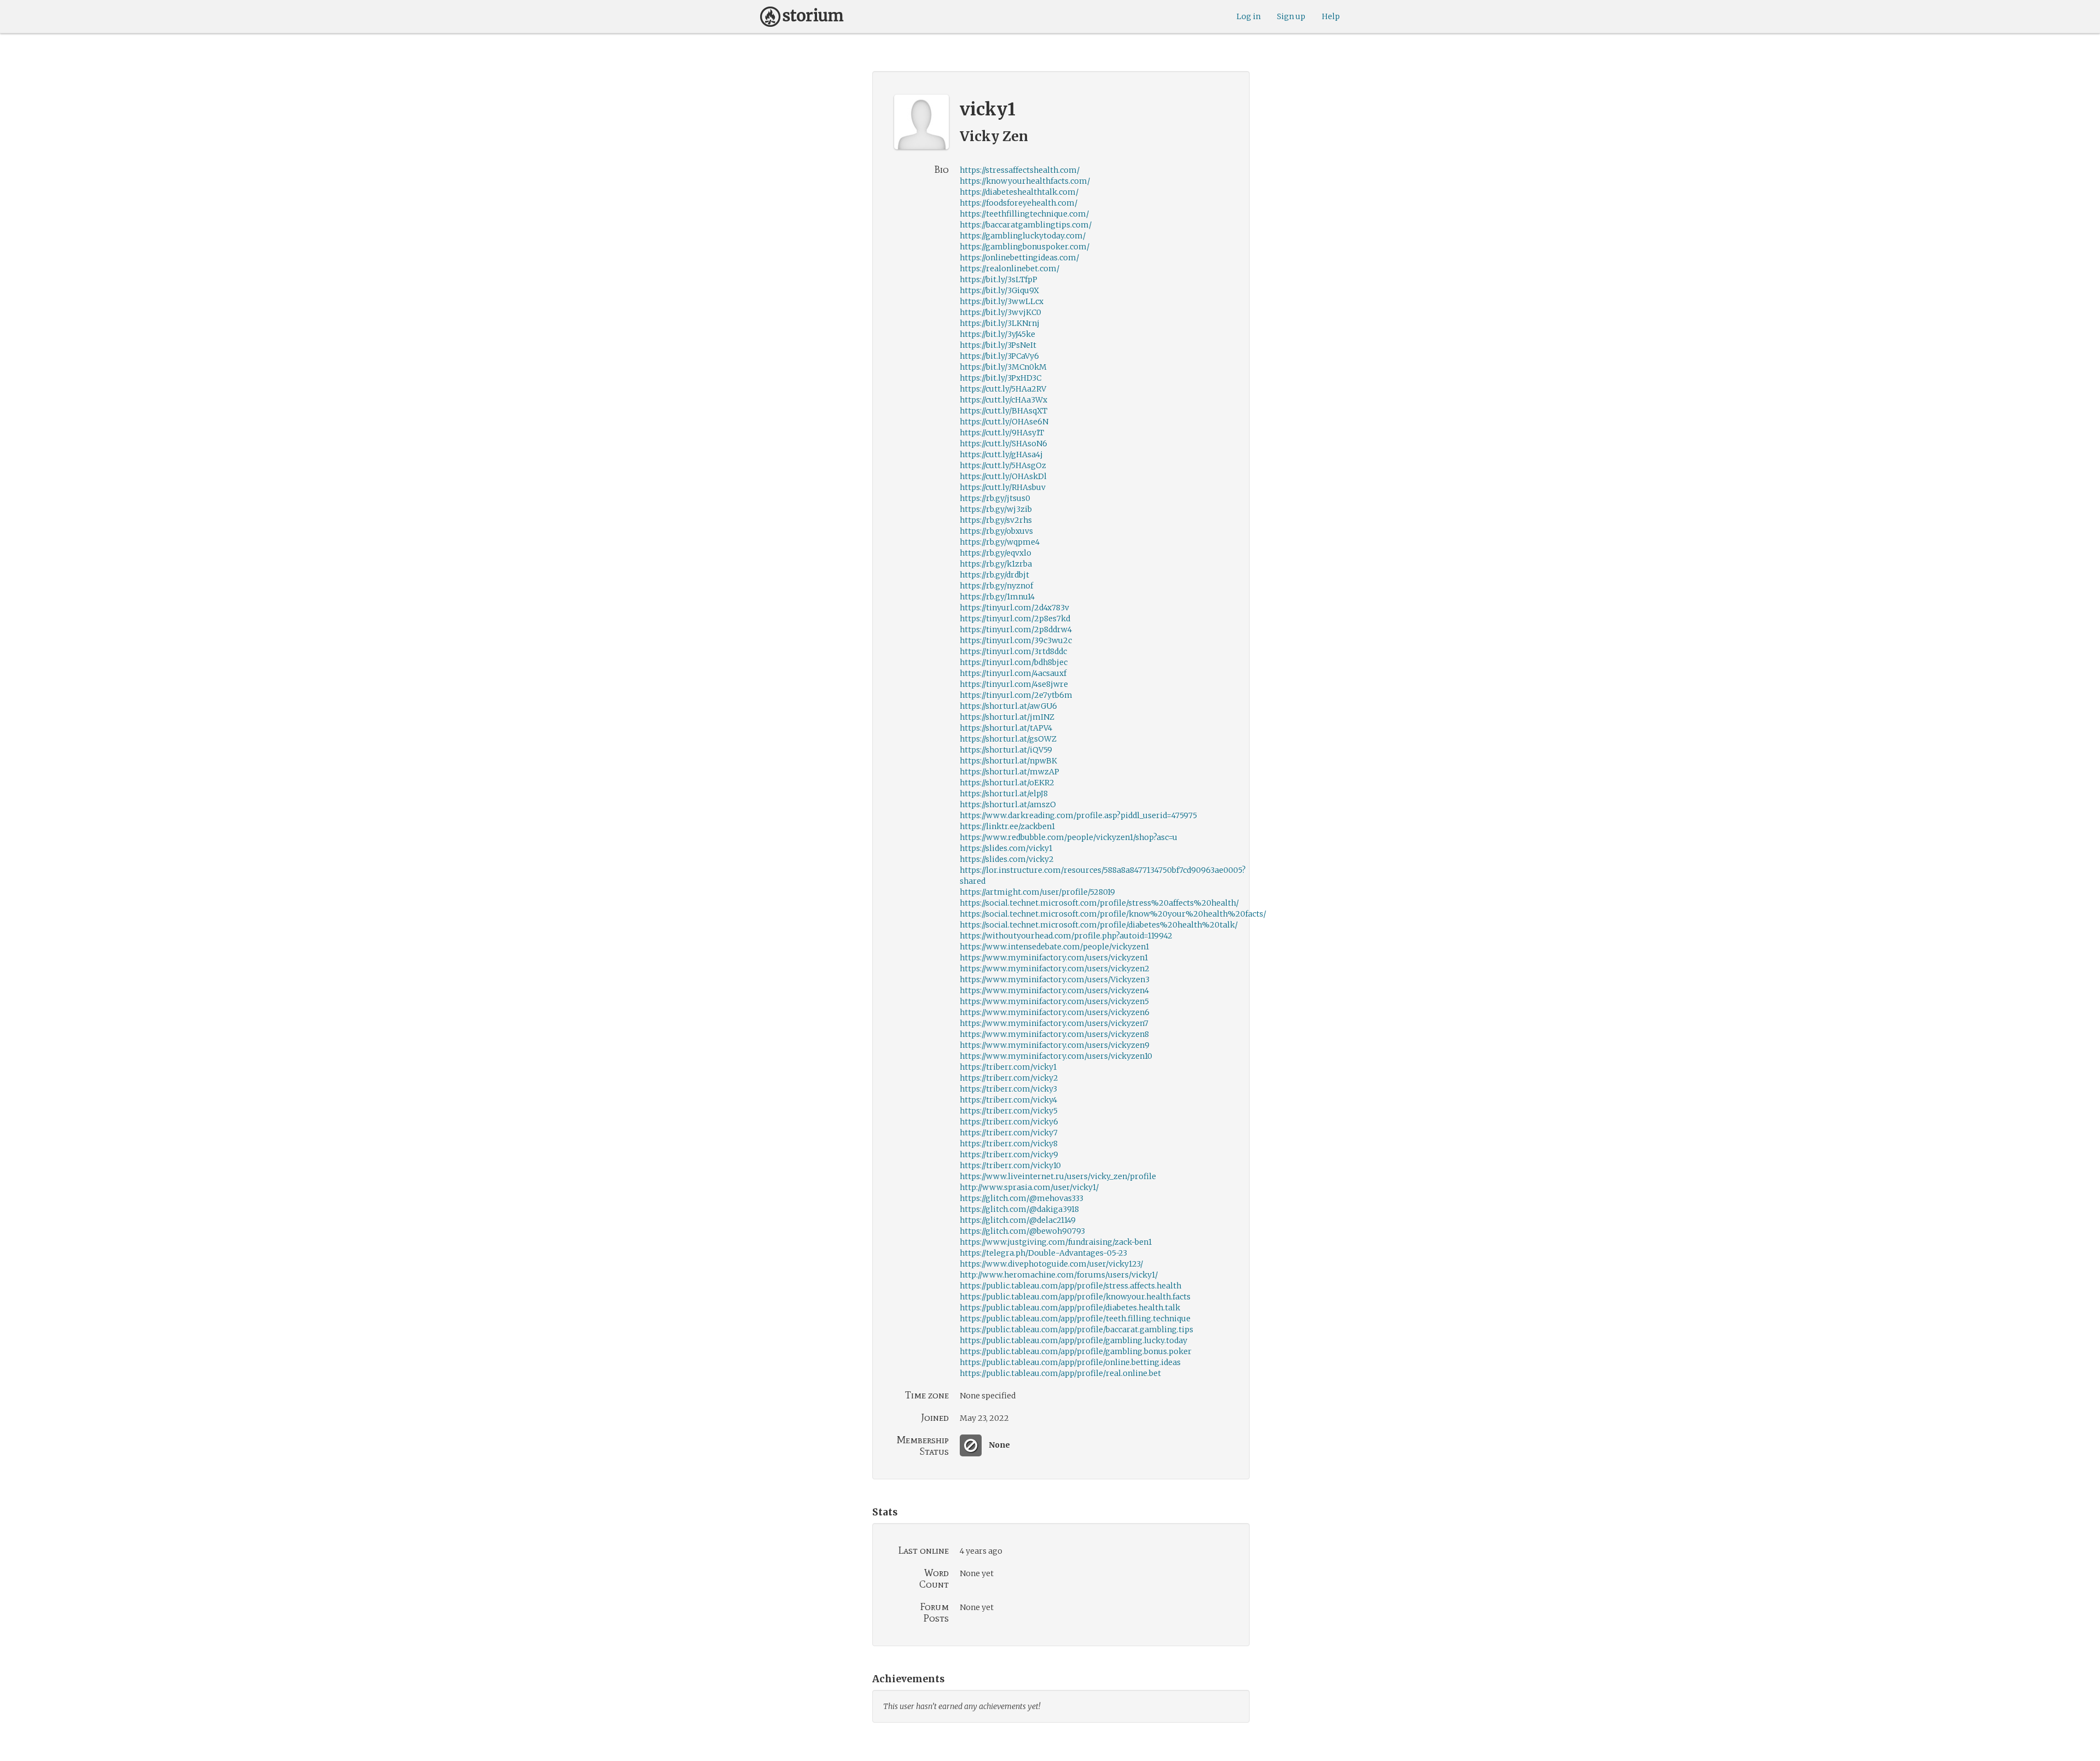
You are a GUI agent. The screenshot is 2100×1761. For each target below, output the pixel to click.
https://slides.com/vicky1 (1006, 848)
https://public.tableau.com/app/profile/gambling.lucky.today (1074, 1340)
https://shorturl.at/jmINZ (1007, 717)
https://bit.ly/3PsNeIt (998, 345)
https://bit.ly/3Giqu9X (999, 290)
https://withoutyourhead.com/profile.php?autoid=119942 (1066, 936)
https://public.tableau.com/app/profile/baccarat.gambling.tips (1077, 1330)
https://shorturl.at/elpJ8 (1004, 794)
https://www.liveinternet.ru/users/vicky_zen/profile (1058, 1176)
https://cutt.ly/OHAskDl (1003, 476)
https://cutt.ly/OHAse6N (1004, 422)
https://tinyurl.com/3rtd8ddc (1013, 651)
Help (1331, 16)
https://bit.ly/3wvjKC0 (1001, 312)
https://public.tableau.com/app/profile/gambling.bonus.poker (1076, 1351)
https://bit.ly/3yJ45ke (997, 334)
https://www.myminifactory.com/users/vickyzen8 (1054, 1034)
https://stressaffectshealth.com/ (1020, 170)
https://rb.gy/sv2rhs (996, 520)
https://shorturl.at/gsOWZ (1008, 739)
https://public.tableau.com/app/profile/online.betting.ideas (1070, 1362)
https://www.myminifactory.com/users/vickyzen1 (1054, 958)
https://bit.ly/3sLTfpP (999, 279)
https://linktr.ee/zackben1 (1007, 826)
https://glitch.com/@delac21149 (1018, 1220)
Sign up (1291, 16)
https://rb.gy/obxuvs (996, 531)
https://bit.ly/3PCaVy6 (999, 356)
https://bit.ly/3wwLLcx (1002, 301)
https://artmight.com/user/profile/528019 (1037, 892)
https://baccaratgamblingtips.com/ (1026, 225)
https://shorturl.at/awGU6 (1008, 706)
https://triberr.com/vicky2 (1009, 1078)
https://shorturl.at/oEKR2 (1007, 783)
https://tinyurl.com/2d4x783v (1014, 608)
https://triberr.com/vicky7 (1009, 1133)
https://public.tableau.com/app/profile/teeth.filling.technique (1075, 1319)
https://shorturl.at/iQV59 (1006, 750)
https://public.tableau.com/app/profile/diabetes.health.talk (1070, 1308)
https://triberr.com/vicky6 (1009, 1122)
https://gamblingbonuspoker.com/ (1025, 247)
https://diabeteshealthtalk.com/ (1019, 192)
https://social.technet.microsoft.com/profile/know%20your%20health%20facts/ (1113, 914)
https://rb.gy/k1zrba (996, 564)
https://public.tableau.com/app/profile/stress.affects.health (1071, 1286)
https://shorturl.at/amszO (1008, 804)
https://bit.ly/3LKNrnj (1000, 323)
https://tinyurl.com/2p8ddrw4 (1016, 629)
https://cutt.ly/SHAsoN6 (1004, 444)
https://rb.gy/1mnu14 (997, 597)
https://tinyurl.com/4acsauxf (1013, 673)
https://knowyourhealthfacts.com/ (1025, 181)
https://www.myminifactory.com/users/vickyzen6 (1055, 1012)
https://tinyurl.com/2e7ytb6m (1016, 695)
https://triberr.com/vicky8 (1009, 1144)
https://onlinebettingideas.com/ (1019, 258)
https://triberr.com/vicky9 (1009, 1154)
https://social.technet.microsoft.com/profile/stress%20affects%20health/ (1099, 903)
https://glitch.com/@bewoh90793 (1022, 1231)
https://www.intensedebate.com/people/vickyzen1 (1054, 947)
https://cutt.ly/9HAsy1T (1002, 433)
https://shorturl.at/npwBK (1008, 761)
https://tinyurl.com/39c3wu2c (1016, 640)
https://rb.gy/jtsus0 (995, 498)
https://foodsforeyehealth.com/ (1019, 203)
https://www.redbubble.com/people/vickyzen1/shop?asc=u (1069, 837)
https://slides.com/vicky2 (1007, 859)
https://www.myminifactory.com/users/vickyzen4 (1054, 990)
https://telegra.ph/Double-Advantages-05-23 (1043, 1253)
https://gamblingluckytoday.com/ (1023, 236)
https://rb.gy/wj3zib (996, 509)
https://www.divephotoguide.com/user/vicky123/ (1051, 1264)
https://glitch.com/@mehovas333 (1022, 1198)
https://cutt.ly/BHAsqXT (1004, 411)
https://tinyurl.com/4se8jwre (1014, 684)
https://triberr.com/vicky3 (1008, 1089)
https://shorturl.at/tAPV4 (1006, 728)
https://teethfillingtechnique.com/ (1024, 214)
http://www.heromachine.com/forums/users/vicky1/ (1059, 1275)
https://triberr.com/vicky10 (1010, 1165)
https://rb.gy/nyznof (996, 586)
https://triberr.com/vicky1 (1008, 1067)
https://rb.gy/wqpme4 (1000, 542)
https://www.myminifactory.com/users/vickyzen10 (1056, 1056)
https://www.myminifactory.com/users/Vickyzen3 (1055, 979)
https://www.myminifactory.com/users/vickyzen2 (1055, 969)
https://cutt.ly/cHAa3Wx (1004, 400)
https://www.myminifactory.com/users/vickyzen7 (1054, 1023)
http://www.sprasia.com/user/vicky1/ (1029, 1187)
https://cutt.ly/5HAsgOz (1003, 465)
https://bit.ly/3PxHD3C (1001, 378)
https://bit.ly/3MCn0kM (1003, 367)
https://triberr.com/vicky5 (1009, 1111)
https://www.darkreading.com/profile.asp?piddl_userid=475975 (1078, 815)
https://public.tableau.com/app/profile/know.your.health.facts (1075, 1297)
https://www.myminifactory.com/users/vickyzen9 (1055, 1045)
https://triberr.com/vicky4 (1008, 1100)
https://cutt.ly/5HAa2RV (1003, 389)
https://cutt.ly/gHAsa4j (1001, 454)
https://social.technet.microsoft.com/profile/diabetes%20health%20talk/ (1099, 925)
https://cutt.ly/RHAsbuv (1003, 487)
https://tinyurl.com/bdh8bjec (1014, 662)
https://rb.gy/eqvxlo (996, 553)
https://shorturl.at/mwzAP (1010, 772)
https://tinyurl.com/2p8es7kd (1015, 619)
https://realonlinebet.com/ (1010, 269)
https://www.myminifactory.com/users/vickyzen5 (1054, 1001)
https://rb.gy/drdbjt (994, 575)
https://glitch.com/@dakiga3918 (1019, 1209)
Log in (1249, 16)
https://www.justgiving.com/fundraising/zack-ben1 (1056, 1242)
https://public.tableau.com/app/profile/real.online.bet (1060, 1373)
